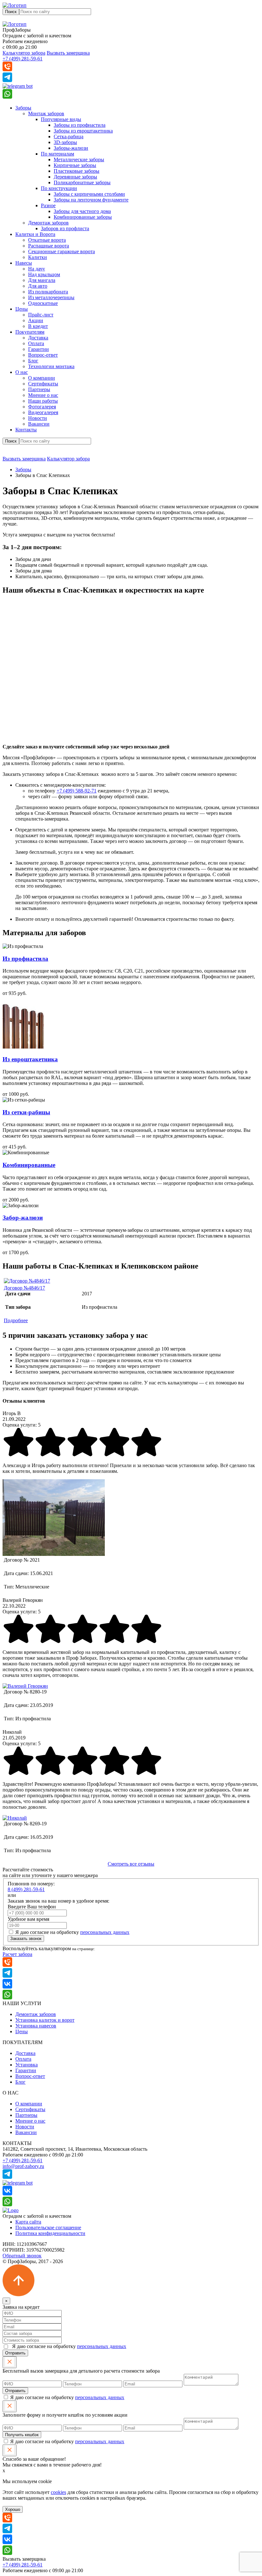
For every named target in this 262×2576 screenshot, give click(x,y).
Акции (36, 320)
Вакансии (39, 424)
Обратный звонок (22, 2256)
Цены (22, 309)
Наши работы (43, 401)
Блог (33, 361)
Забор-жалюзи (23, 1218)
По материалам (58, 154)
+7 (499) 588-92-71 (77, 791)
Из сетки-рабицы (26, 1112)
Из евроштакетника (30, 1059)
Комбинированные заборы (83, 217)
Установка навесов (36, 2026)
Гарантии (39, 349)
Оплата (36, 343)
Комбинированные (29, 1165)
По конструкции (59, 188)
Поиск (11, 12)
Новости (38, 418)
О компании (42, 378)
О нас (22, 372)
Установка (27, 2065)
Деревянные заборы (75, 177)
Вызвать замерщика (68, 53)
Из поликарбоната (48, 292)
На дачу (37, 269)
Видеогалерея (43, 412)
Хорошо (13, 2509)
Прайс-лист (41, 315)
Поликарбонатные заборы (82, 182)
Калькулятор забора (24, 53)
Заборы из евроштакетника (83, 131)
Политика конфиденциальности (50, 2233)
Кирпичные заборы (75, 165)
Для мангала (42, 280)
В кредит (38, 326)
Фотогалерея (42, 407)
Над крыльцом (44, 274)
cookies (58, 2492)
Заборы (23, 108)
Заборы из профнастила (80, 125)
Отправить (15, 2353)
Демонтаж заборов (48, 223)
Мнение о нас (43, 395)
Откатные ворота (47, 240)
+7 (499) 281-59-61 (23, 59)
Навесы (24, 263)
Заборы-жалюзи (71, 148)
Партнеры (39, 389)
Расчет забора (17, 1954)
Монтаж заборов (46, 114)
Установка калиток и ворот (45, 2020)
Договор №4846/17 (24, 1288)
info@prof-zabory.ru (23, 2166)
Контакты (26, 430)
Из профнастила (25, 959)
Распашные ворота (49, 246)
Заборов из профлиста (65, 228)
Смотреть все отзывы (131, 1864)
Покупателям (30, 332)
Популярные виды (61, 119)
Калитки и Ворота (35, 234)
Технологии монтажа (51, 366)
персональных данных (105, 1932)
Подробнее (16, 1320)
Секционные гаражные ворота (62, 251)
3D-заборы (65, 142)
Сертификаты (43, 384)
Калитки (38, 257)
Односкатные (43, 303)
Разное (48, 205)
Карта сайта (28, 2222)
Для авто (38, 286)
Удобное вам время (28, 1919)
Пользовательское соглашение (48, 2227)
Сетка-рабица (69, 136)
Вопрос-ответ (43, 355)
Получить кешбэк (22, 2435)
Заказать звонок (26, 1939)
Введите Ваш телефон (32, 1907)
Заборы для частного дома (82, 211)
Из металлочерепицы (51, 297)
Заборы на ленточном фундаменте (91, 200)
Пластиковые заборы (77, 171)
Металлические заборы (79, 159)
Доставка (38, 338)
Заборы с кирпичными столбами (89, 194)
